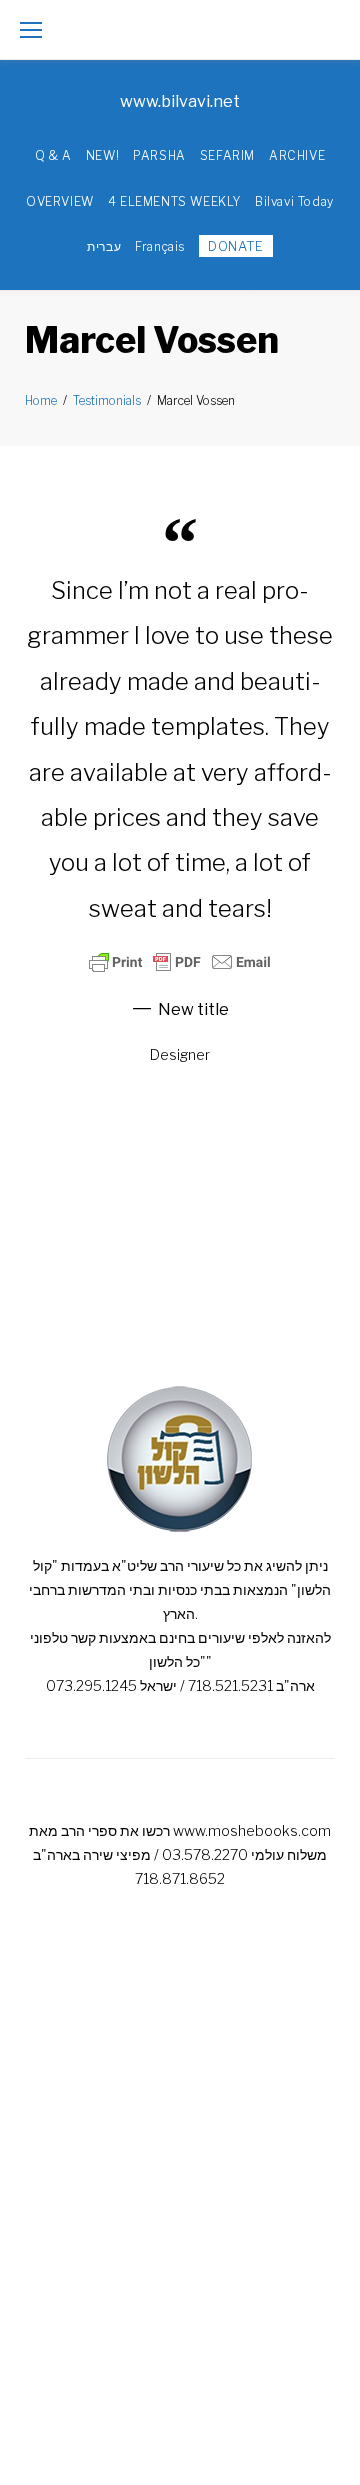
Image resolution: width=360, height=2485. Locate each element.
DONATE (236, 246)
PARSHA (159, 155)
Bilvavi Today (294, 201)
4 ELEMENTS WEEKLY (174, 201)
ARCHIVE (297, 155)
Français (160, 246)
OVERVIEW (60, 201)
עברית (104, 246)
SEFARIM (227, 155)
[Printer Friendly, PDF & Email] (180, 962)
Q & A (53, 155)
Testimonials (107, 400)
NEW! (102, 155)
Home (41, 400)
